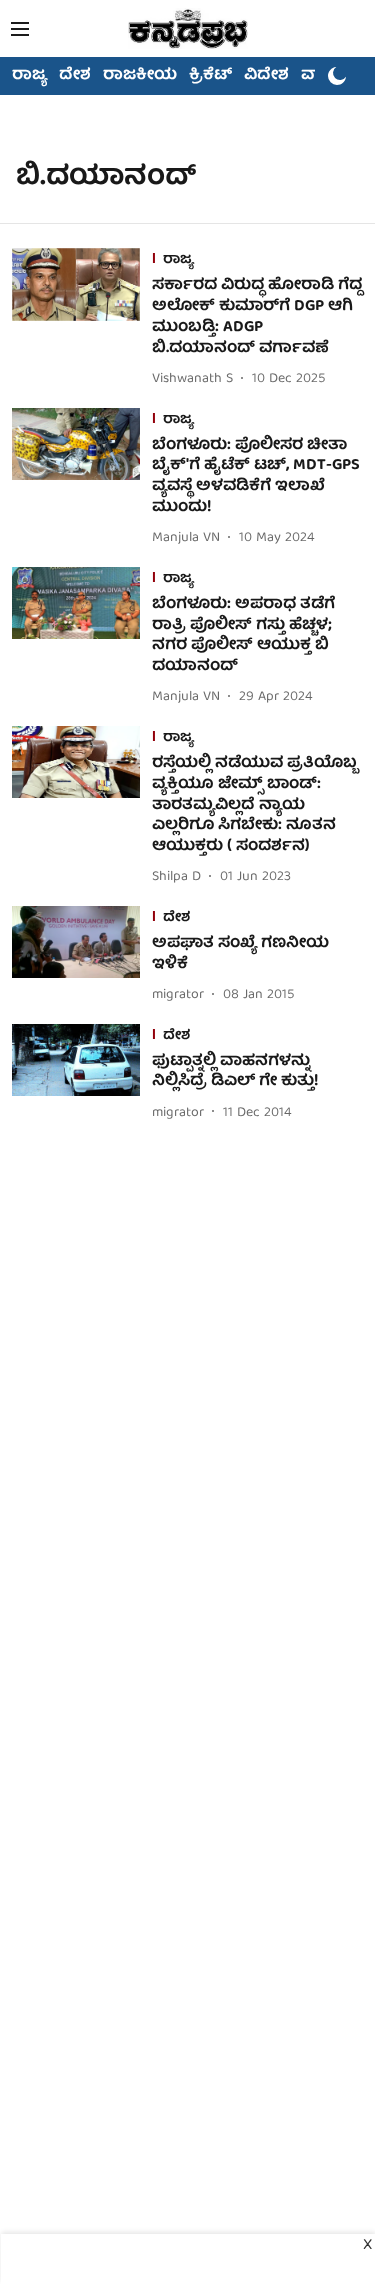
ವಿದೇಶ (266, 76)
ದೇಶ (75, 76)
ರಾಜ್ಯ (29, 76)
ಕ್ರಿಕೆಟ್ (210, 76)
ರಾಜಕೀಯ (140, 76)
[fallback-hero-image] (82, 319)
